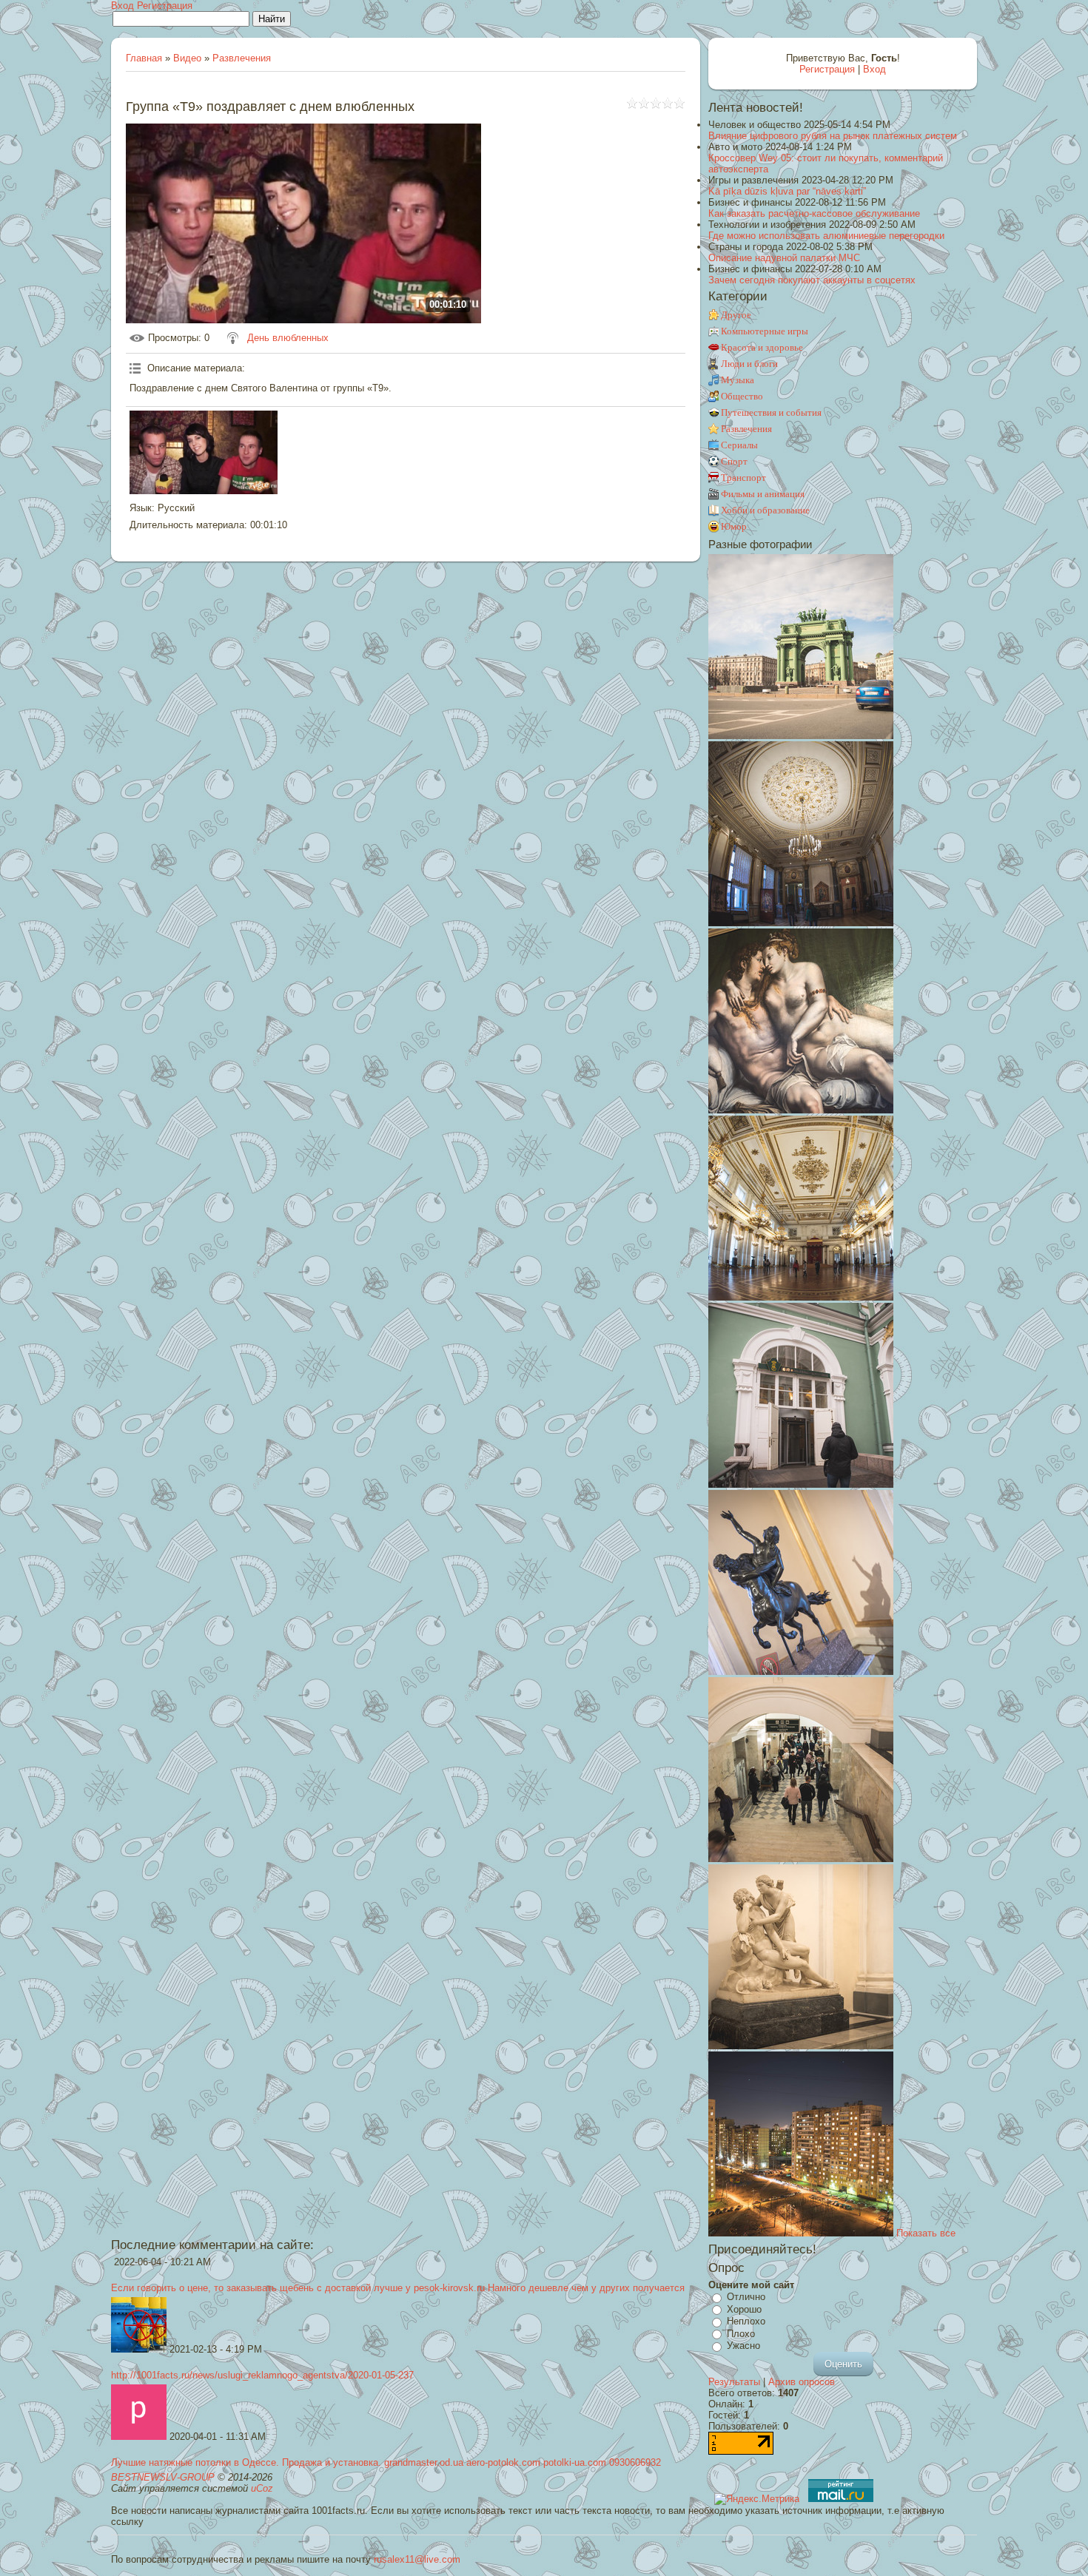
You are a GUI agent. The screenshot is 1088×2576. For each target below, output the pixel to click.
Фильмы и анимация (763, 494)
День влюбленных (288, 338)
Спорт (734, 461)
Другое (736, 315)
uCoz (262, 2488)
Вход (122, 6)
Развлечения (242, 58)
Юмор (734, 526)
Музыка (738, 380)
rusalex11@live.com (417, 2559)
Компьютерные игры (765, 331)
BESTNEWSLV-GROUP (163, 2477)
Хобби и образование (765, 510)
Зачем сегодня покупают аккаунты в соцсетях (812, 280)
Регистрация (165, 6)
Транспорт (743, 478)
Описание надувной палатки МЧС (784, 258)
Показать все (926, 2233)
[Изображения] (204, 452)
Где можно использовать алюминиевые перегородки (826, 236)
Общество (742, 396)
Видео (187, 58)
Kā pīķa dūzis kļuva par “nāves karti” (787, 191)
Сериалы (739, 445)
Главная (144, 58)
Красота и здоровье (762, 347)
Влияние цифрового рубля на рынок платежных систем (833, 136)
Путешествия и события (771, 412)
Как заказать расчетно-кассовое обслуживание (814, 213)
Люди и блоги (749, 364)
